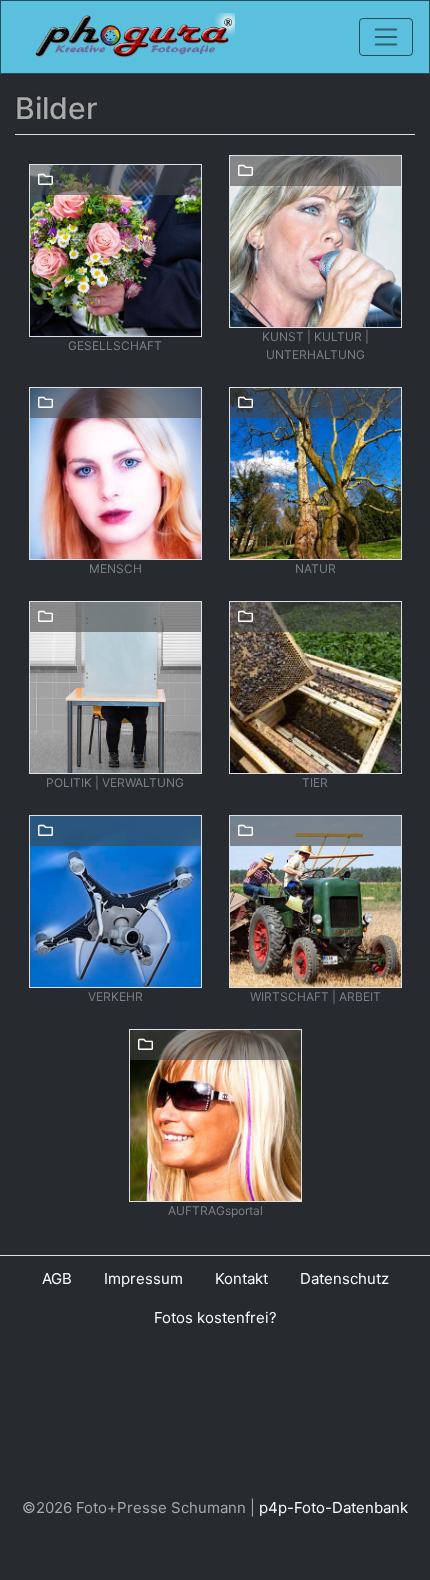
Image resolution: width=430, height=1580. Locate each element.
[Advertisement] (215, 1417)
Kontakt (241, 1278)
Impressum (143, 1278)
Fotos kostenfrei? (215, 1317)
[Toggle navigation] (386, 37)
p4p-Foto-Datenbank (333, 1507)
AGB (57, 1278)
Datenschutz (344, 1278)
